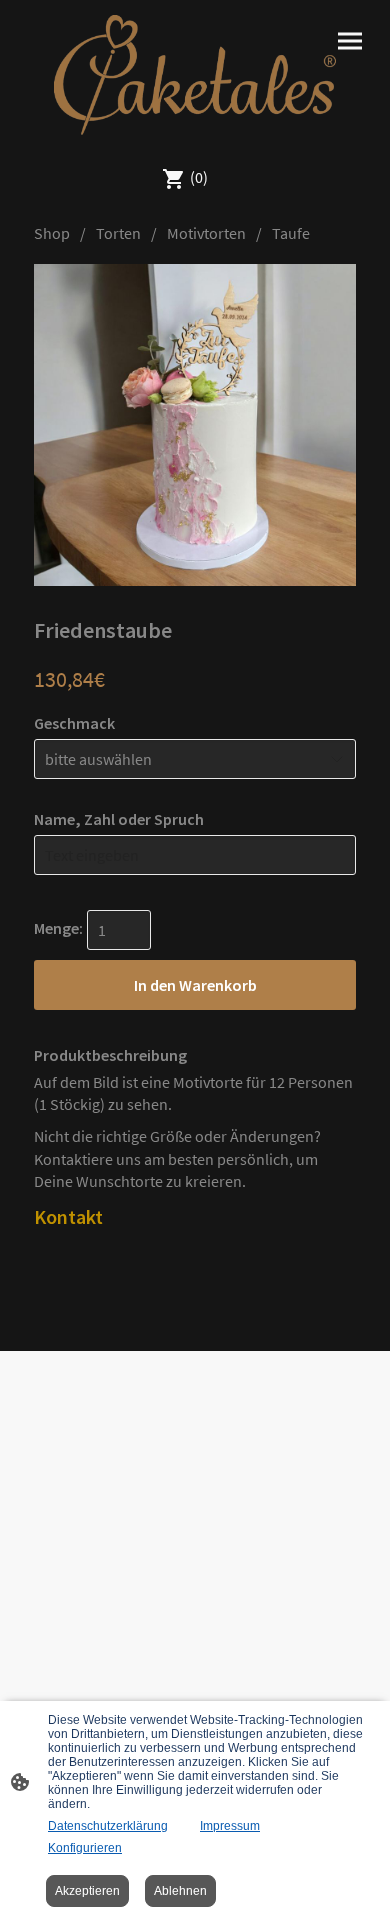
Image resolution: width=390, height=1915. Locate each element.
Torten (118, 233)
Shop (52, 233)
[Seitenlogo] (195, 75)
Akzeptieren (87, 1891)
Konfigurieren (85, 1848)
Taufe (291, 233)
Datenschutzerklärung (108, 1826)
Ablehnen (180, 1891)
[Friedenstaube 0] (195, 425)
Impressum (230, 1826)
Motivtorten (206, 233)
